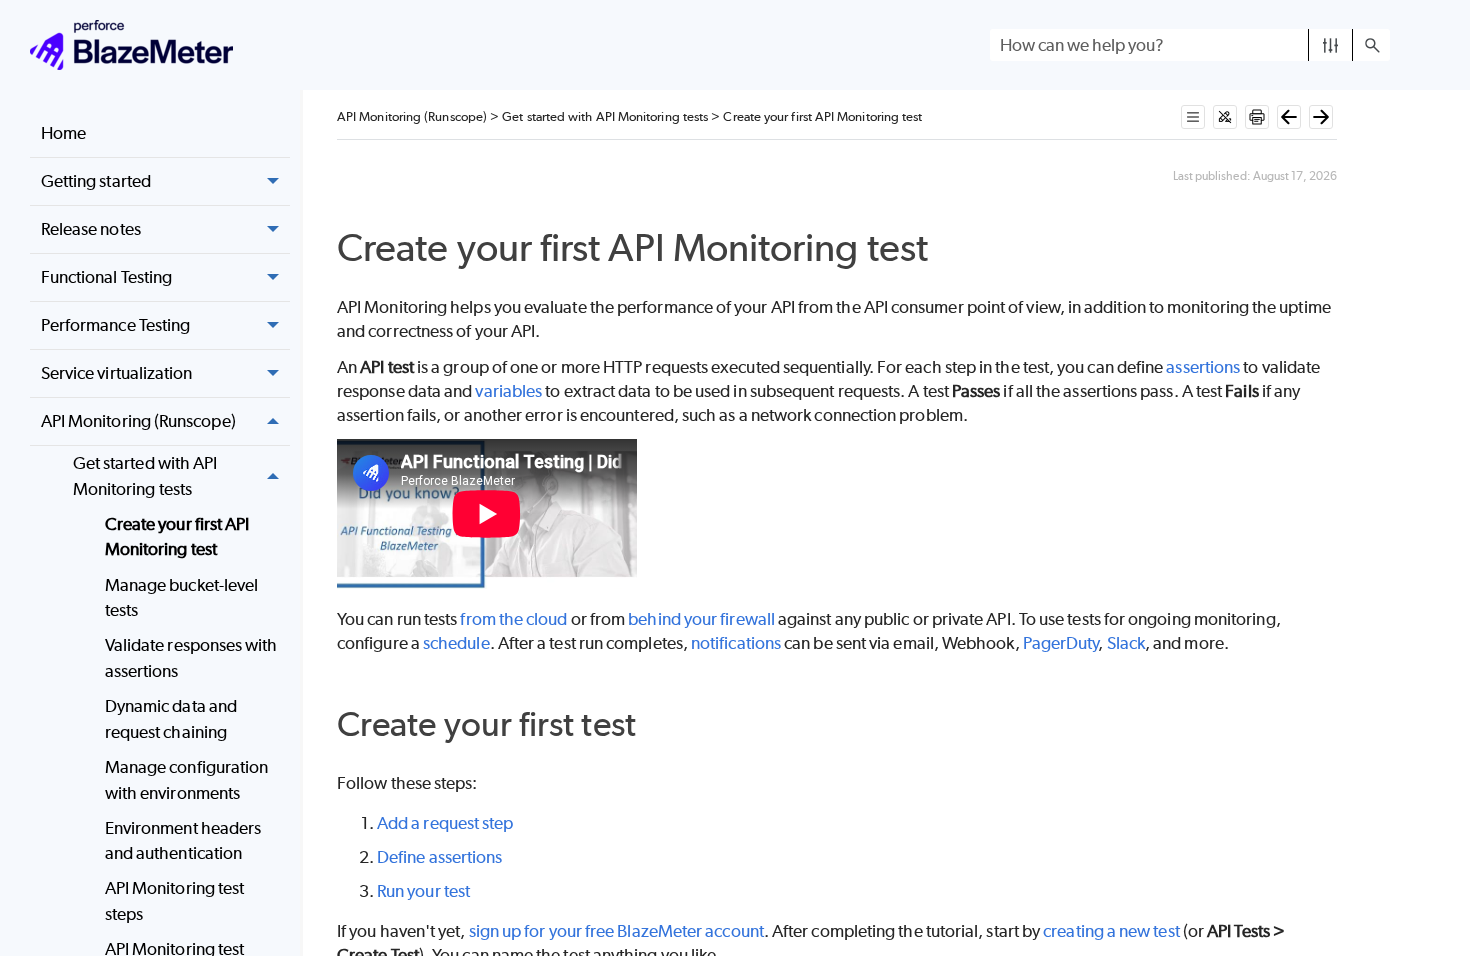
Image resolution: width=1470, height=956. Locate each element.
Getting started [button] (96, 181)
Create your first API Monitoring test (177, 537)
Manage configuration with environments (187, 780)
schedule (456, 643)
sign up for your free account (616, 931)
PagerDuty (1061, 643)
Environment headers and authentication (183, 841)
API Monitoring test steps (175, 901)
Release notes (91, 229)
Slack (1126, 643)
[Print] (1257, 117)
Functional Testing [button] (106, 277)
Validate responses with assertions (191, 658)
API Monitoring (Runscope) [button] (138, 421)
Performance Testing (116, 325)
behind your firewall (701, 619)
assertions (1203, 367)
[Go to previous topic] (1289, 117)
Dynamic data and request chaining (171, 719)
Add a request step (445, 823)
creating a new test (1111, 931)
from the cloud (513, 619)
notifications (736, 643)
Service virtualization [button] (117, 373)
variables (508, 391)
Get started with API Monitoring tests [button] (145, 476)
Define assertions (439, 857)
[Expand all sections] (1193, 117)
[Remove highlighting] (1225, 117)
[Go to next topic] (1321, 117)
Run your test (423, 891)
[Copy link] (950, 252)
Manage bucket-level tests (182, 598)
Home (63, 133)
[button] (1330, 45)
